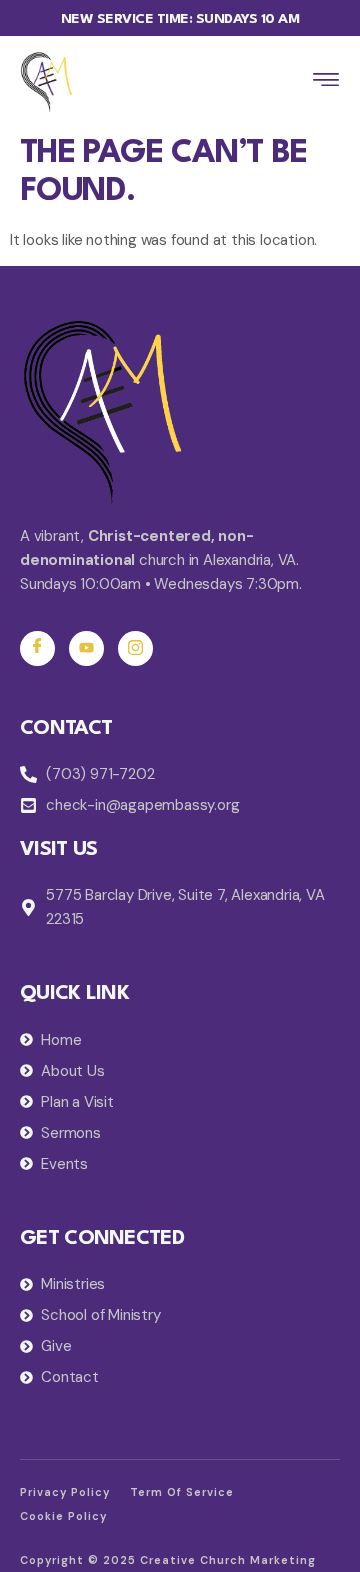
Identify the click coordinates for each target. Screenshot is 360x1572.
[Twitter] (86, 648)
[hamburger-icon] (326, 82)
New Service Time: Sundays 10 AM (180, 19)
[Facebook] (37, 648)
